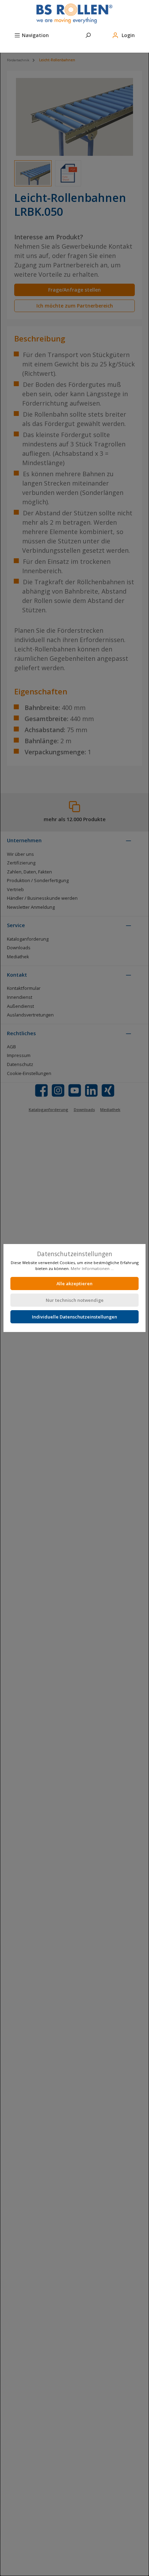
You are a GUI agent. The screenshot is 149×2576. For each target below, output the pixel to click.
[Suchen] (88, 34)
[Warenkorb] (14, 45)
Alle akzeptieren (74, 1283)
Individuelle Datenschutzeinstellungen (74, 1317)
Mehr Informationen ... (92, 1268)
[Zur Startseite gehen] (74, 14)
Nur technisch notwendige (75, 1300)
